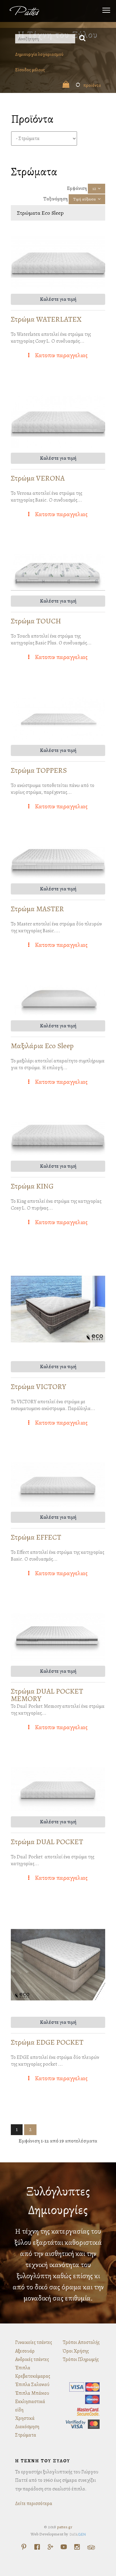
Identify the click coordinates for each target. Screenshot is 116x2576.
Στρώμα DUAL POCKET (47, 1842)
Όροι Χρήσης (76, 2351)
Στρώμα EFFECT (36, 1537)
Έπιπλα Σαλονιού (32, 2385)
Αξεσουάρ (25, 2351)
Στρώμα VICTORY (39, 1387)
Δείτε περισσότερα (34, 2503)
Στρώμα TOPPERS (39, 770)
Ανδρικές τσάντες (32, 2359)
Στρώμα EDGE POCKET (47, 2042)
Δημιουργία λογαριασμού (39, 54)
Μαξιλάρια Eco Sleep (42, 1046)
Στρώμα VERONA (38, 478)
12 (94, 189)
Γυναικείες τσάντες (34, 2342)
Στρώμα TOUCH (36, 621)
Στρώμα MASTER (37, 909)
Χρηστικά (25, 2418)
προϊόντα (88, 85)
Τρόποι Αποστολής (81, 2342)
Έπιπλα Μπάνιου (32, 2393)
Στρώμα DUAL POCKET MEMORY (47, 1695)
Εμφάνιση (77, 188)
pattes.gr (65, 2527)
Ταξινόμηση (56, 199)
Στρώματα (26, 2435)
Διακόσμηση (27, 2427)
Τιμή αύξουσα (85, 199)
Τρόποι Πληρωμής (81, 2359)
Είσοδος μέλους (30, 70)
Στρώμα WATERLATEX (46, 319)
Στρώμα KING (32, 1186)
